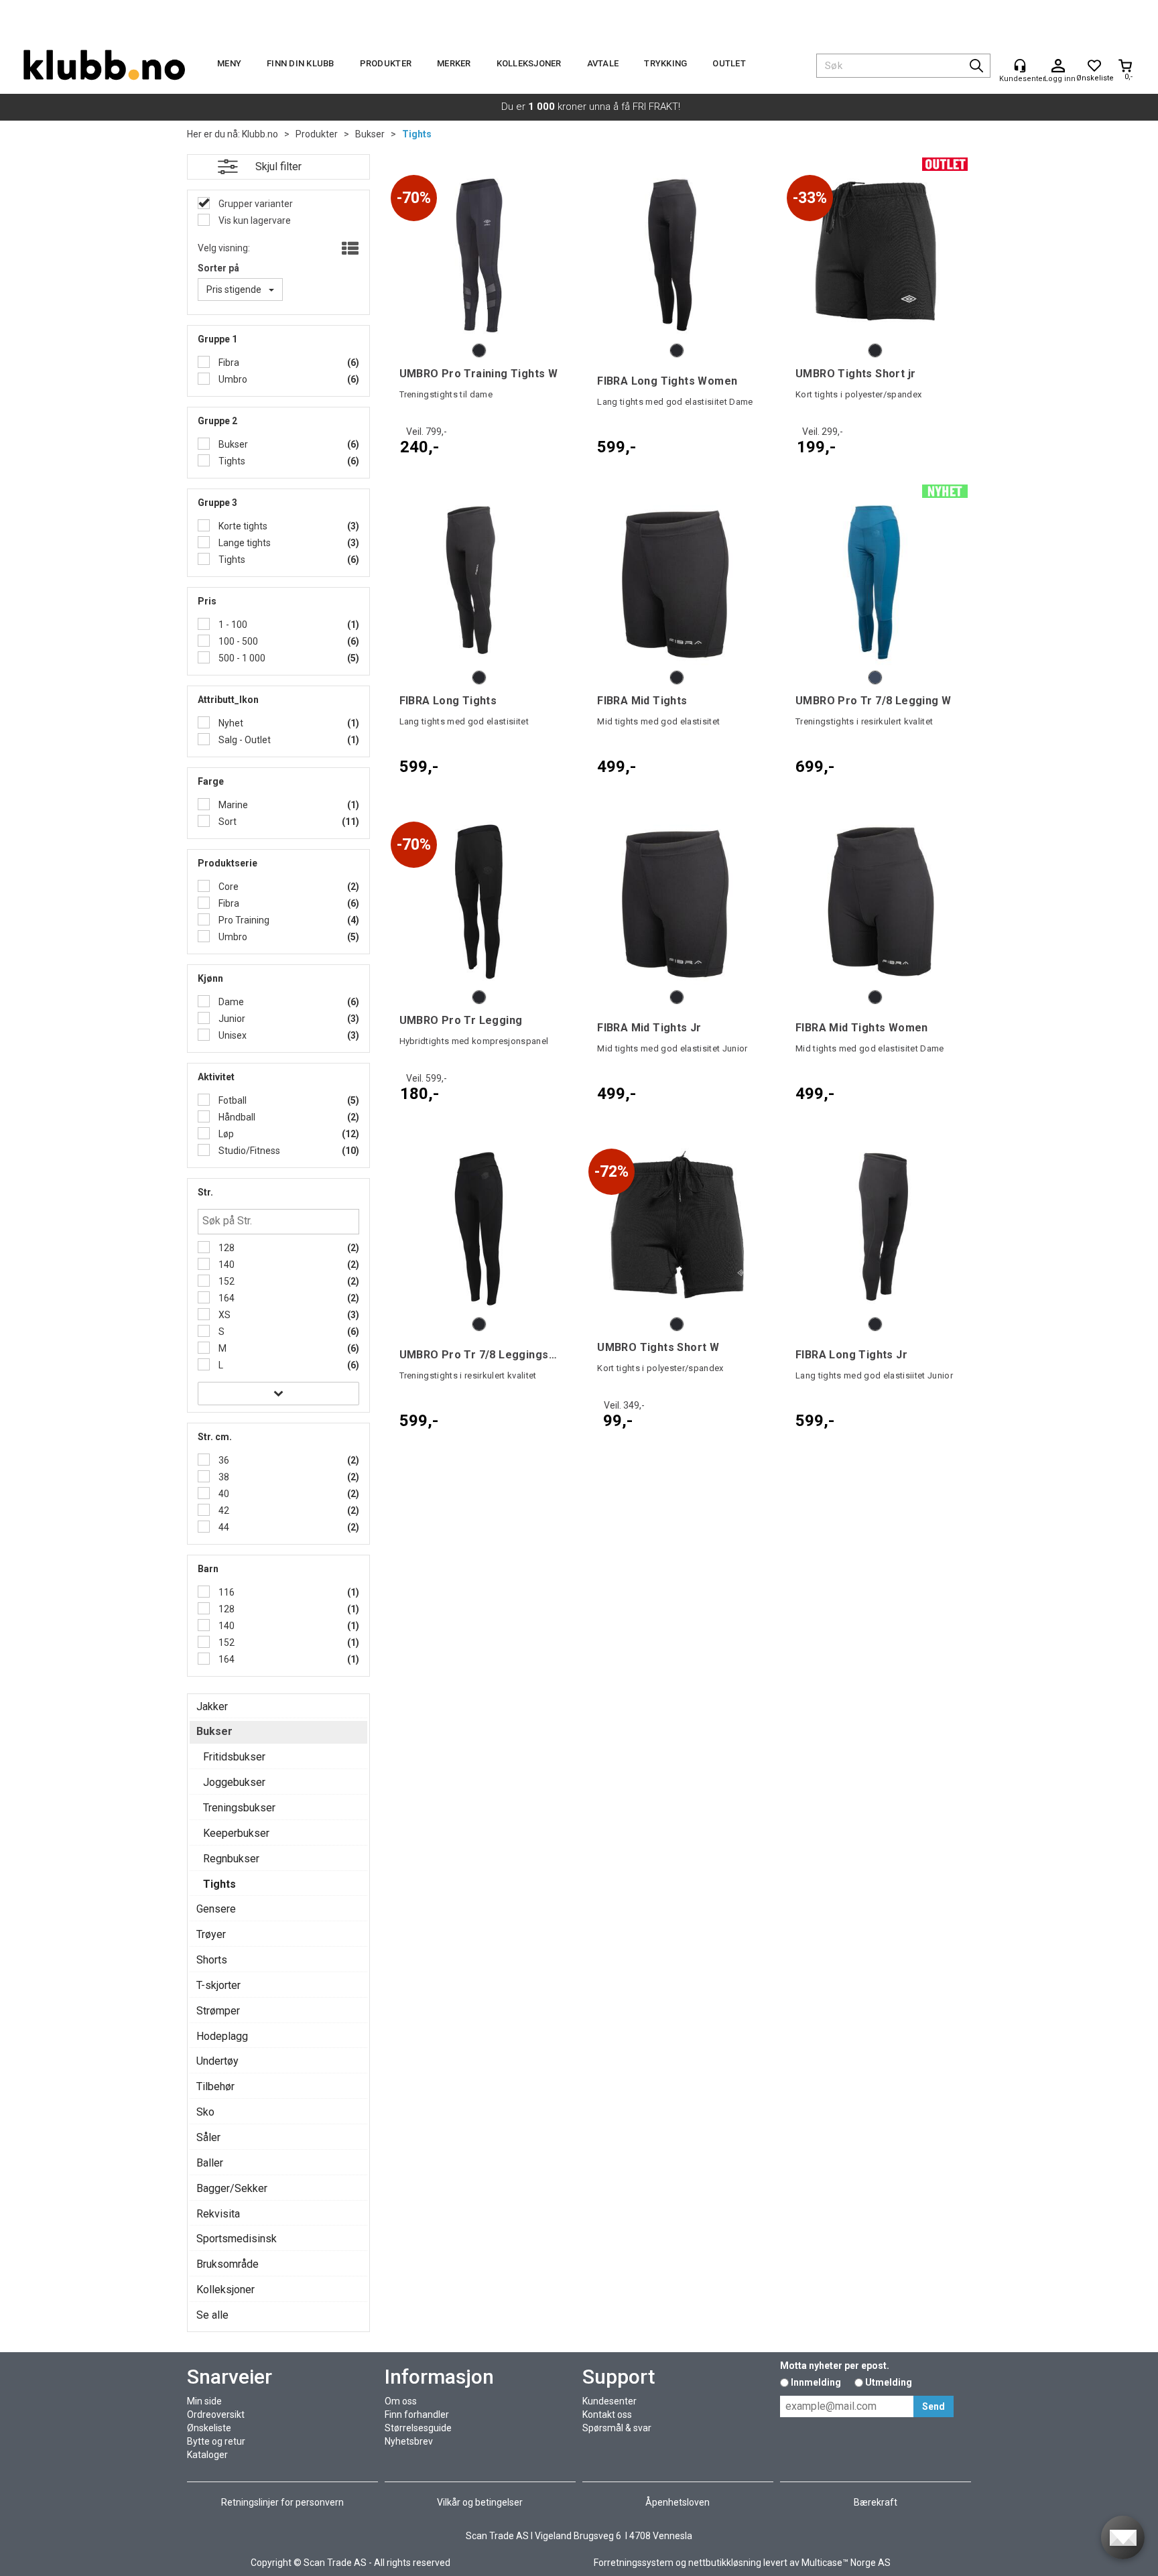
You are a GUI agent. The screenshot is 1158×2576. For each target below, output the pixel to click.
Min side (204, 2401)
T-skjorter (218, 1985)
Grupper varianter (255, 204)
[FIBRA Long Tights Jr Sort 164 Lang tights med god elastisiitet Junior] (875, 1229)
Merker (454, 63)
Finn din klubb (301, 63)
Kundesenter (609, 2401)
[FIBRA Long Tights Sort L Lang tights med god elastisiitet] (479, 582)
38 (223, 1477)
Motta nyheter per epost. (835, 2366)
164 (226, 1298)
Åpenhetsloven (678, 2502)
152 (226, 1281)
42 (223, 1510)
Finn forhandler (417, 2414)
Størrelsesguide (418, 2428)
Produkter (386, 63)
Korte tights (242, 526)
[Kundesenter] (1020, 66)
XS (223, 1315)
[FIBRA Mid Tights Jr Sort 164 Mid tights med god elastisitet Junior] (677, 902)
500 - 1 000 (241, 658)
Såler (208, 2137)
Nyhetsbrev (409, 2441)
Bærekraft (876, 2502)
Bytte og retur (216, 2441)
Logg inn (1058, 66)
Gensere (216, 1909)
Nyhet (230, 723)
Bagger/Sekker (232, 2188)
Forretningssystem (634, 2563)
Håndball (236, 1117)
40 (223, 1494)
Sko (205, 2112)
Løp (225, 1134)
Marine (232, 805)
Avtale (603, 63)
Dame (230, 1002)
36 (223, 1460)
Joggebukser (234, 1782)
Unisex (232, 1035)
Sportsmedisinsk (237, 2239)
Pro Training (243, 920)
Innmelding (816, 2382)
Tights (417, 134)
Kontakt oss (607, 2414)
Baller (210, 2163)
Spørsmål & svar (617, 2428)
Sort (227, 822)
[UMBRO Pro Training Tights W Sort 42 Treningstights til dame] (479, 255)
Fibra (228, 363)
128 (226, 1248)
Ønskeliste (209, 2428)
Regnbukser (231, 1859)
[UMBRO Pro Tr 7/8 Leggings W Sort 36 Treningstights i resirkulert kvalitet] (479, 1229)
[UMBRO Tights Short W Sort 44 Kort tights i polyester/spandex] (677, 1229)
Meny (229, 63)
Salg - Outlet (244, 740)
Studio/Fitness (248, 1151)
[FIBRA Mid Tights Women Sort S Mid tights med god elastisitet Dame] (875, 902)
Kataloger (207, 2455)
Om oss (401, 2401)
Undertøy (217, 2061)
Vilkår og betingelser (480, 2502)
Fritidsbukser (234, 1757)
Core (228, 887)
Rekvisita (218, 2214)
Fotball (232, 1100)
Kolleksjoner (529, 63)
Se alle (212, 2315)
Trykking (665, 63)
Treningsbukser (239, 1808)
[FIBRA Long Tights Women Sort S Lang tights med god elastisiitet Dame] (677, 255)
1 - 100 (232, 625)
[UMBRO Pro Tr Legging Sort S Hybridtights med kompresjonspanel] (479, 902)
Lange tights (244, 543)
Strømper (218, 2011)
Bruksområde (228, 2264)
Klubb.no (260, 134)
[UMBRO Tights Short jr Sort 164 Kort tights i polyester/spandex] (875, 255)
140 (226, 1265)
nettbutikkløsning (725, 2563)
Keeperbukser (236, 1833)
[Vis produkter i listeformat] (349, 249)
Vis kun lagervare (254, 220)
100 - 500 (237, 641)
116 (226, 1592)
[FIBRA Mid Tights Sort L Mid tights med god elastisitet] (677, 582)
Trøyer (211, 1934)
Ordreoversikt (216, 2414)
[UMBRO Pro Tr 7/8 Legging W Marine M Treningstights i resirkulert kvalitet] (875, 582)
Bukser (370, 134)
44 (223, 1527)
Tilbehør (215, 2086)
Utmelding (889, 2382)
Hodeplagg (222, 2036)
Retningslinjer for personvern (282, 2502)
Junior (231, 1019)
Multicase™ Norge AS (846, 2563)
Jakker (212, 1706)
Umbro (232, 379)
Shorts (212, 1960)
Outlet (729, 63)
